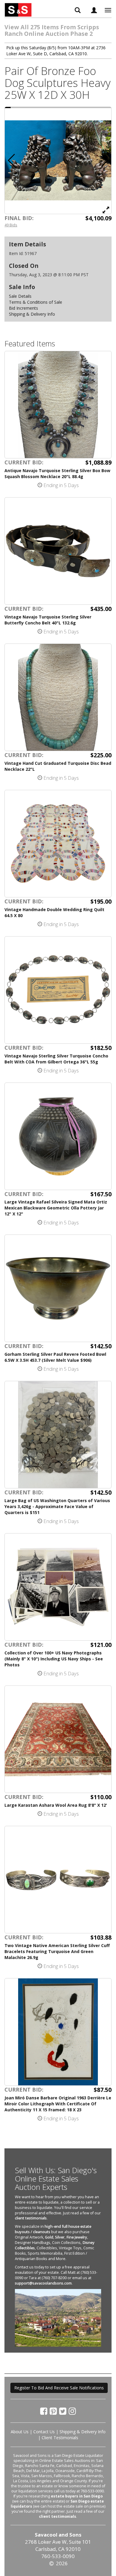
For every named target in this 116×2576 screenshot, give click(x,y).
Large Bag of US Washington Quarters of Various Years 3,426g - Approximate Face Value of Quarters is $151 (57, 1506)
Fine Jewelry (77, 2237)
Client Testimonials (60, 2438)
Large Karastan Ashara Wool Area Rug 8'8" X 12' (56, 1805)
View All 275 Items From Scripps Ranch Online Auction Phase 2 (52, 30)
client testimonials (31, 2218)
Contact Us (44, 2432)
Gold (49, 2237)
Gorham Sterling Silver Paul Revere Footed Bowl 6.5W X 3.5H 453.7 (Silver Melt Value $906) (55, 1357)
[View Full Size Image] (106, 210)
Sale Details (20, 296)
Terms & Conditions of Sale (36, 302)
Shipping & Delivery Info (32, 314)
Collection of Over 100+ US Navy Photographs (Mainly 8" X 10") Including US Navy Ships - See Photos (54, 1659)
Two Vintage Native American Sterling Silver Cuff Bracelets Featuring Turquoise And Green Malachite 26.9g (57, 1951)
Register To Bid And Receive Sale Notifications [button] (59, 2388)
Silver (60, 2237)
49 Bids (11, 225)
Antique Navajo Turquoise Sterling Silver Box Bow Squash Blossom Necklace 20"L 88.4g (57, 473)
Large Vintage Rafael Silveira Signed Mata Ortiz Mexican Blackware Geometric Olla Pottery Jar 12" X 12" (56, 1208)
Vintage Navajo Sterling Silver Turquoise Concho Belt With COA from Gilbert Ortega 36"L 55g (56, 1059)
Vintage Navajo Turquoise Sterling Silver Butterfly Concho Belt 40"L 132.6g (48, 620)
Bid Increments (23, 308)
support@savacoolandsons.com (43, 2283)
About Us (20, 2432)
